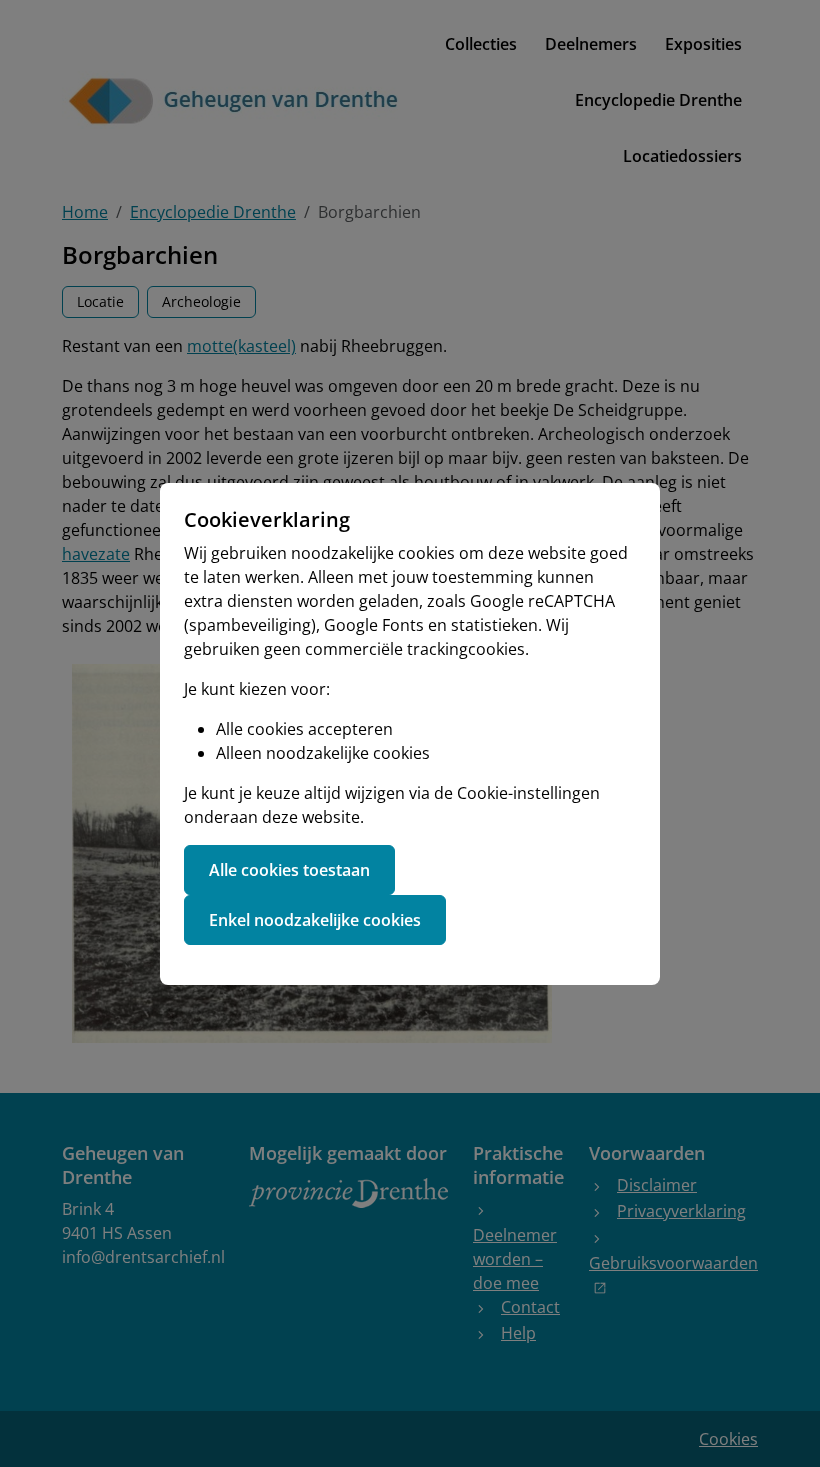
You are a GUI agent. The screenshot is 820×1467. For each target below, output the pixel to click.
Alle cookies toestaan (289, 870)
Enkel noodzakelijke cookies (315, 920)
